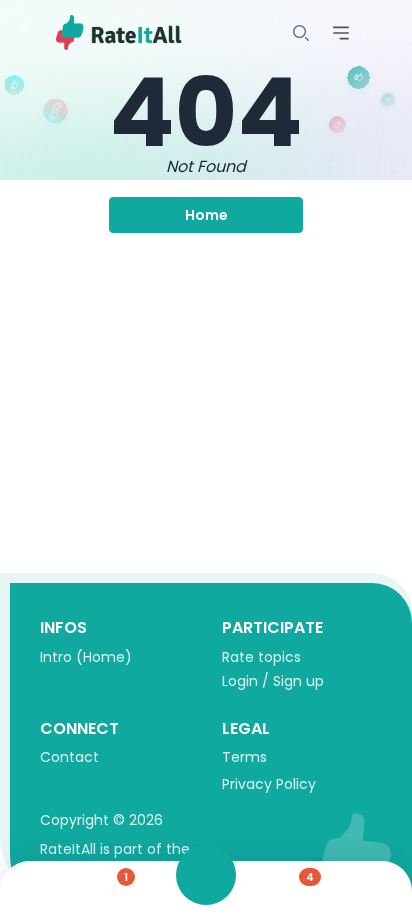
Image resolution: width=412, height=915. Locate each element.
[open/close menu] (301, 33)
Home (206, 215)
